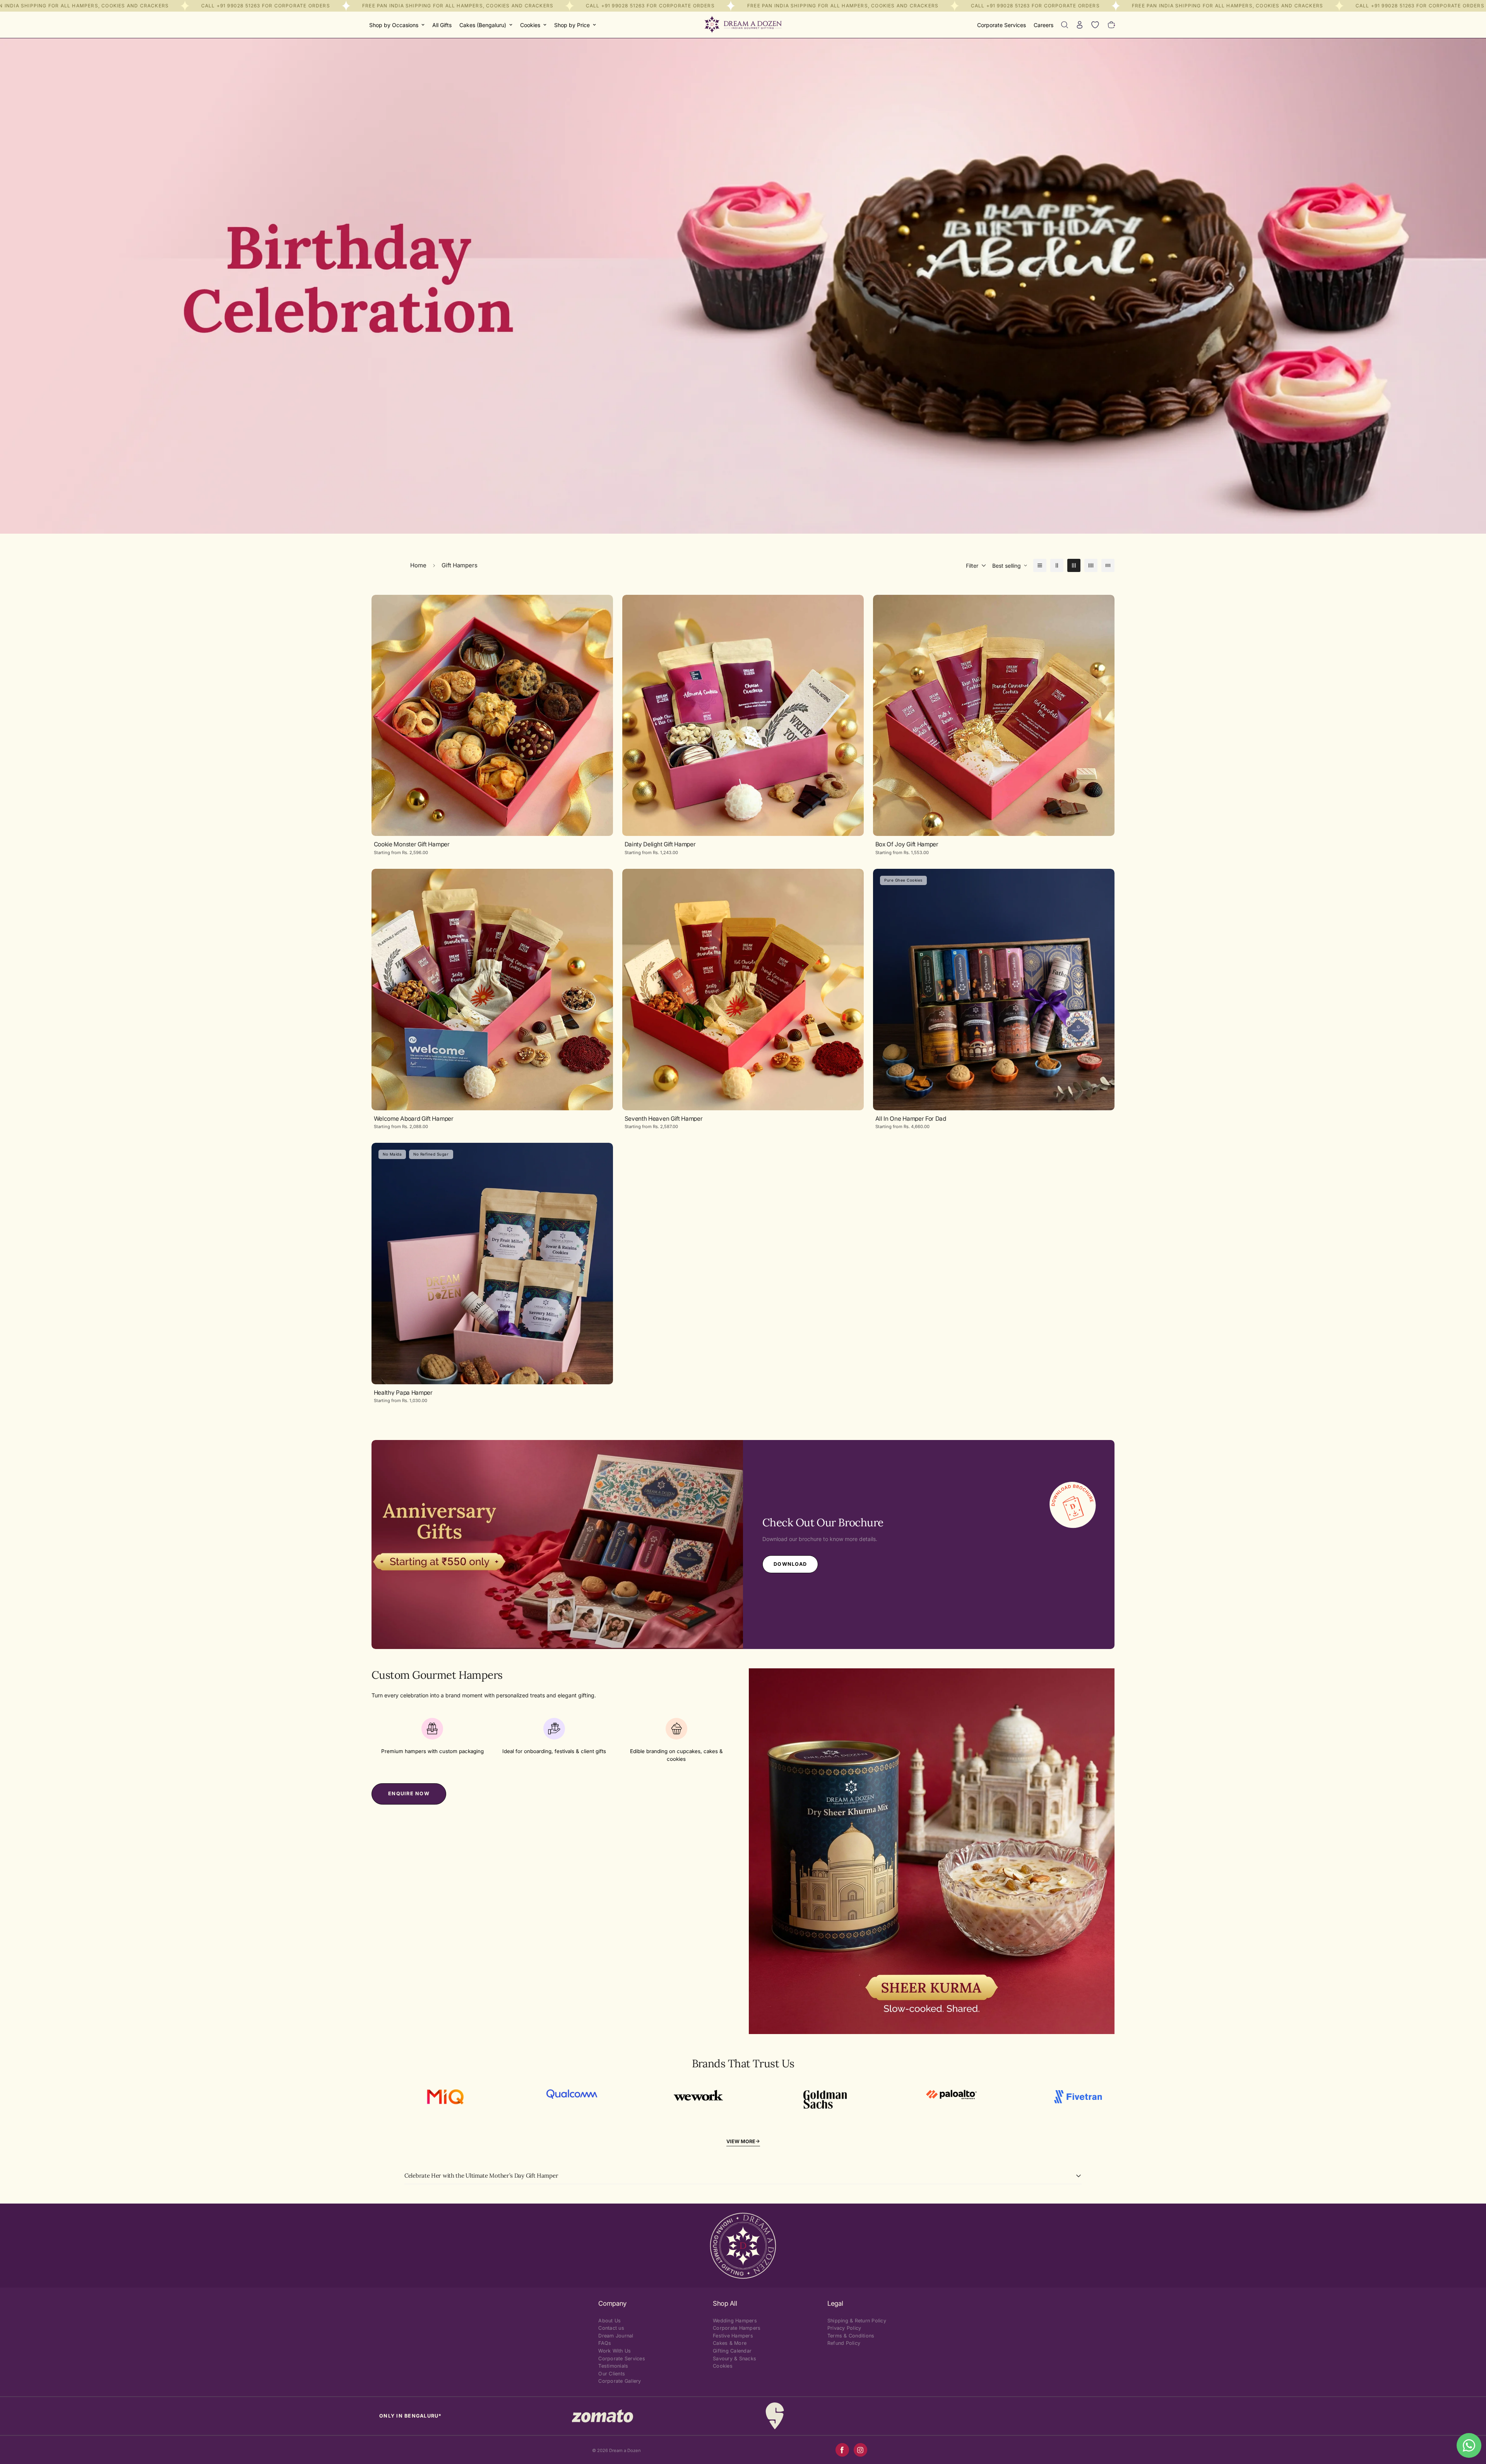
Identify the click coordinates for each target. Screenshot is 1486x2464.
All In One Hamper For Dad (911, 1119)
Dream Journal (616, 2336)
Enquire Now (409, 1794)
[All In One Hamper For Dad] (994, 990)
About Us (609, 2321)
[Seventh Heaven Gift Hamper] (743, 990)
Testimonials (613, 2366)
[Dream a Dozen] (743, 25)
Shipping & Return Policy (857, 2321)
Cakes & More (730, 2343)
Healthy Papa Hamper (403, 1393)
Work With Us (615, 2351)
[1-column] (1040, 565)
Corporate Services (1002, 25)
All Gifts (442, 25)
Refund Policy (844, 2343)
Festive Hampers (733, 2336)
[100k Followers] (860, 2450)
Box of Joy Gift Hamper (907, 844)
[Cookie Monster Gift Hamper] (492, 716)
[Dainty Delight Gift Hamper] (743, 716)
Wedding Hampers (735, 2321)
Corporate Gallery (620, 2381)
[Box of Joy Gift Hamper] (994, 716)
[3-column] (1074, 565)
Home (418, 565)
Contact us (611, 2328)
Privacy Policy (844, 2328)
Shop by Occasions (394, 25)
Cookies (530, 25)
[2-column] (1057, 565)
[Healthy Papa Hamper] (492, 1264)
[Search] (1065, 25)
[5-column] (1108, 565)
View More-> (743, 2141)
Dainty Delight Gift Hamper (660, 844)
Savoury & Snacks (734, 2359)
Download (790, 1564)
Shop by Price (572, 25)
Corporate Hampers (737, 2328)
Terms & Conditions (851, 2336)
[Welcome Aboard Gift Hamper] (492, 990)
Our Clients (612, 2374)
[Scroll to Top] (1471, 2422)
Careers (1043, 25)
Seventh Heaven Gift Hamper (664, 1119)
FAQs (605, 2343)
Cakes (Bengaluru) (483, 25)
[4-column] (1091, 565)
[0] (1112, 25)
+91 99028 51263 (238, 6)
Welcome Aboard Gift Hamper (414, 1119)
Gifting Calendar (732, 2351)
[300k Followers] (842, 2450)
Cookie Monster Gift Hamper (412, 844)
